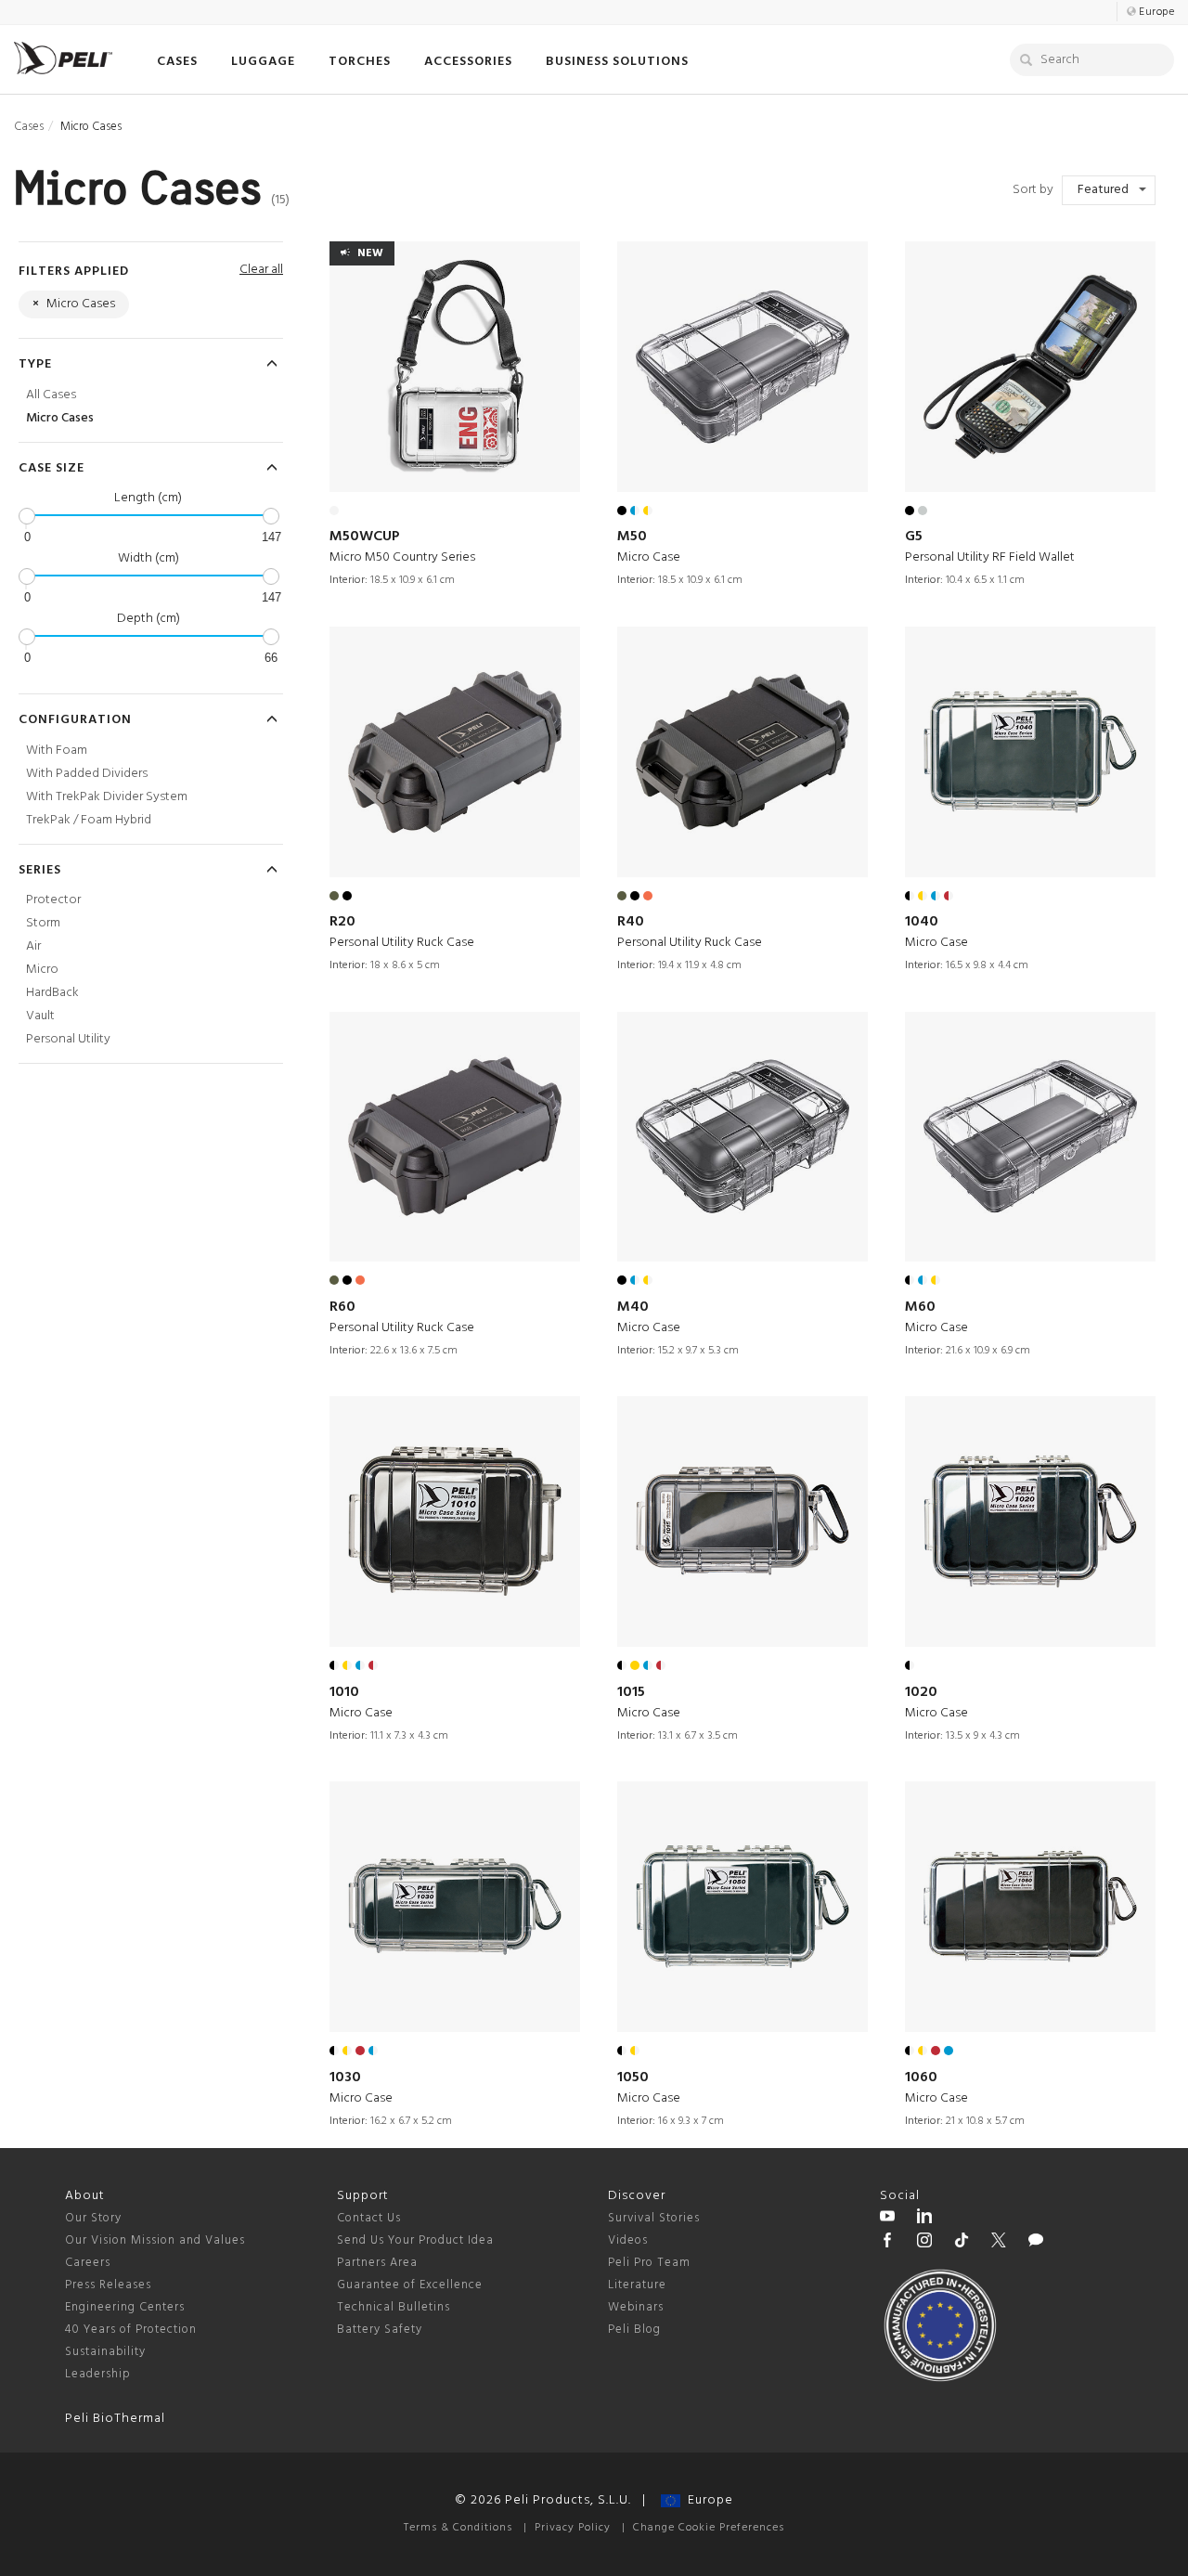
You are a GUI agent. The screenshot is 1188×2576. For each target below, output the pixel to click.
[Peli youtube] (887, 2219)
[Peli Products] (887, 2243)
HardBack (52, 993)
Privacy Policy (573, 2528)
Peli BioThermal (115, 2419)
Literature (637, 2285)
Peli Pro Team (649, 2263)
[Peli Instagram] (924, 2243)
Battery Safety (380, 2330)
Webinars (636, 2307)
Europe (707, 2500)
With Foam (57, 751)
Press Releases (108, 2285)
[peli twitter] (999, 2243)
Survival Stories (654, 2218)
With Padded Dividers (87, 774)
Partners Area (377, 2263)
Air (33, 946)
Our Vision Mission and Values (155, 2240)
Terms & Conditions (458, 2528)
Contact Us (369, 2218)
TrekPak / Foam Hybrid (89, 820)
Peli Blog (634, 2330)
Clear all (261, 270)
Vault (40, 1016)
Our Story (93, 2218)
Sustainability (105, 2352)
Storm (43, 923)
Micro (42, 970)
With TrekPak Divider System (107, 797)
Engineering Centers (125, 2307)
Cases (29, 127)
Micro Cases (60, 418)
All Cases (51, 395)
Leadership (98, 2374)
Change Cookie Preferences (709, 2528)
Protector (53, 900)
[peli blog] (1036, 2243)
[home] (63, 58)
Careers (88, 2263)
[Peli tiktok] (962, 2243)
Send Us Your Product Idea (415, 2240)
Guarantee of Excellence (410, 2285)
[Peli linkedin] (924, 2219)
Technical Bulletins (394, 2307)
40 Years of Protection (131, 2330)
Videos (628, 2240)
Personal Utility (68, 1039)
